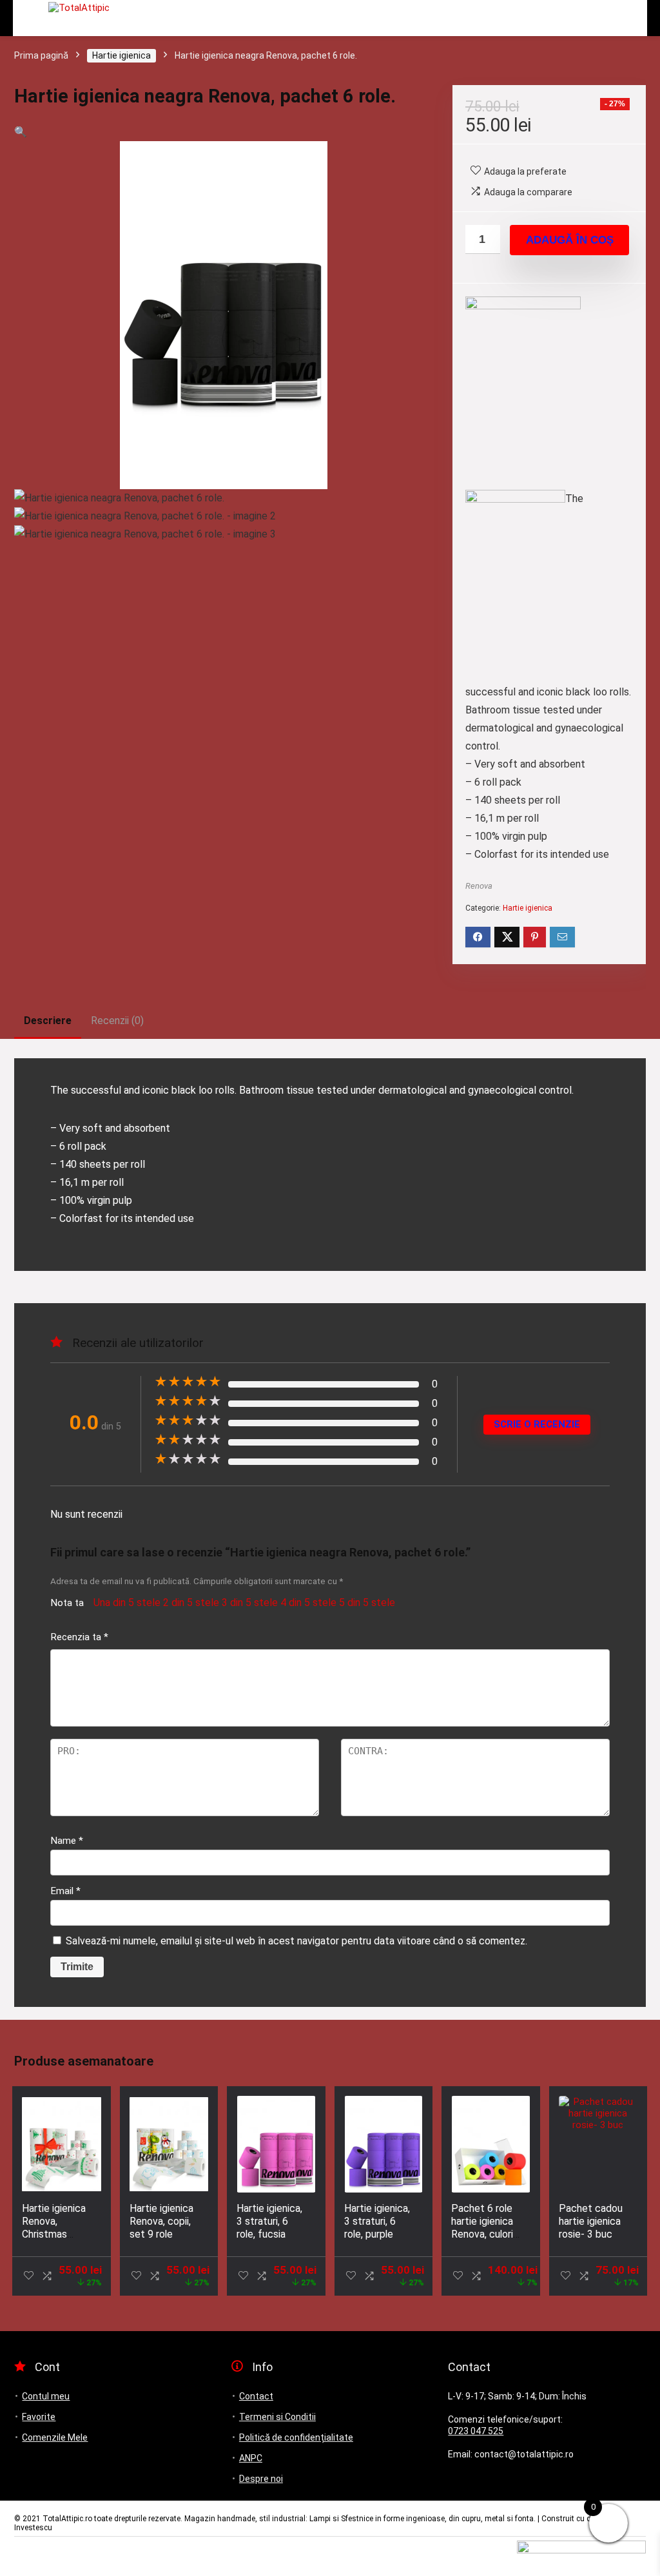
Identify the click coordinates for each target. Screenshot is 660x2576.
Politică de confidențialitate (296, 2437)
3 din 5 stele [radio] (250, 1603)
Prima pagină (41, 55)
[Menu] (28, 18)
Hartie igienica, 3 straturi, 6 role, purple (377, 2221)
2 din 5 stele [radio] (191, 1603)
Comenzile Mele (55, 2437)
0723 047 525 (476, 2431)
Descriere (48, 1021)
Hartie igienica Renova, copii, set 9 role (161, 2221)
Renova (479, 886)
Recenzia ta (79, 1637)
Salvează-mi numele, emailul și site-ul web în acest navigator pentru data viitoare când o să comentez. (296, 1941)
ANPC (251, 2458)
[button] (21, 132)
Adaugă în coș (570, 240)
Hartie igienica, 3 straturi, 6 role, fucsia (269, 2221)
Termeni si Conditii (277, 2417)
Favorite (39, 2417)
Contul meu (46, 2396)
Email (65, 1891)
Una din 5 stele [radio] (127, 1603)
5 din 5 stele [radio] (367, 1603)
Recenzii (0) (117, 1021)
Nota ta (67, 1603)
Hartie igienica (121, 55)
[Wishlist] (629, 18)
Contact (256, 2396)
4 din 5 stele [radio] (308, 1603)
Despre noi (261, 2479)
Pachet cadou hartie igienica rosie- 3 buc (591, 2221)
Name (67, 1841)
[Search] (574, 18)
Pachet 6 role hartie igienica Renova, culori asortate (482, 2228)
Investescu (33, 2528)
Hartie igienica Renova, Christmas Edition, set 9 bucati (54, 2234)
